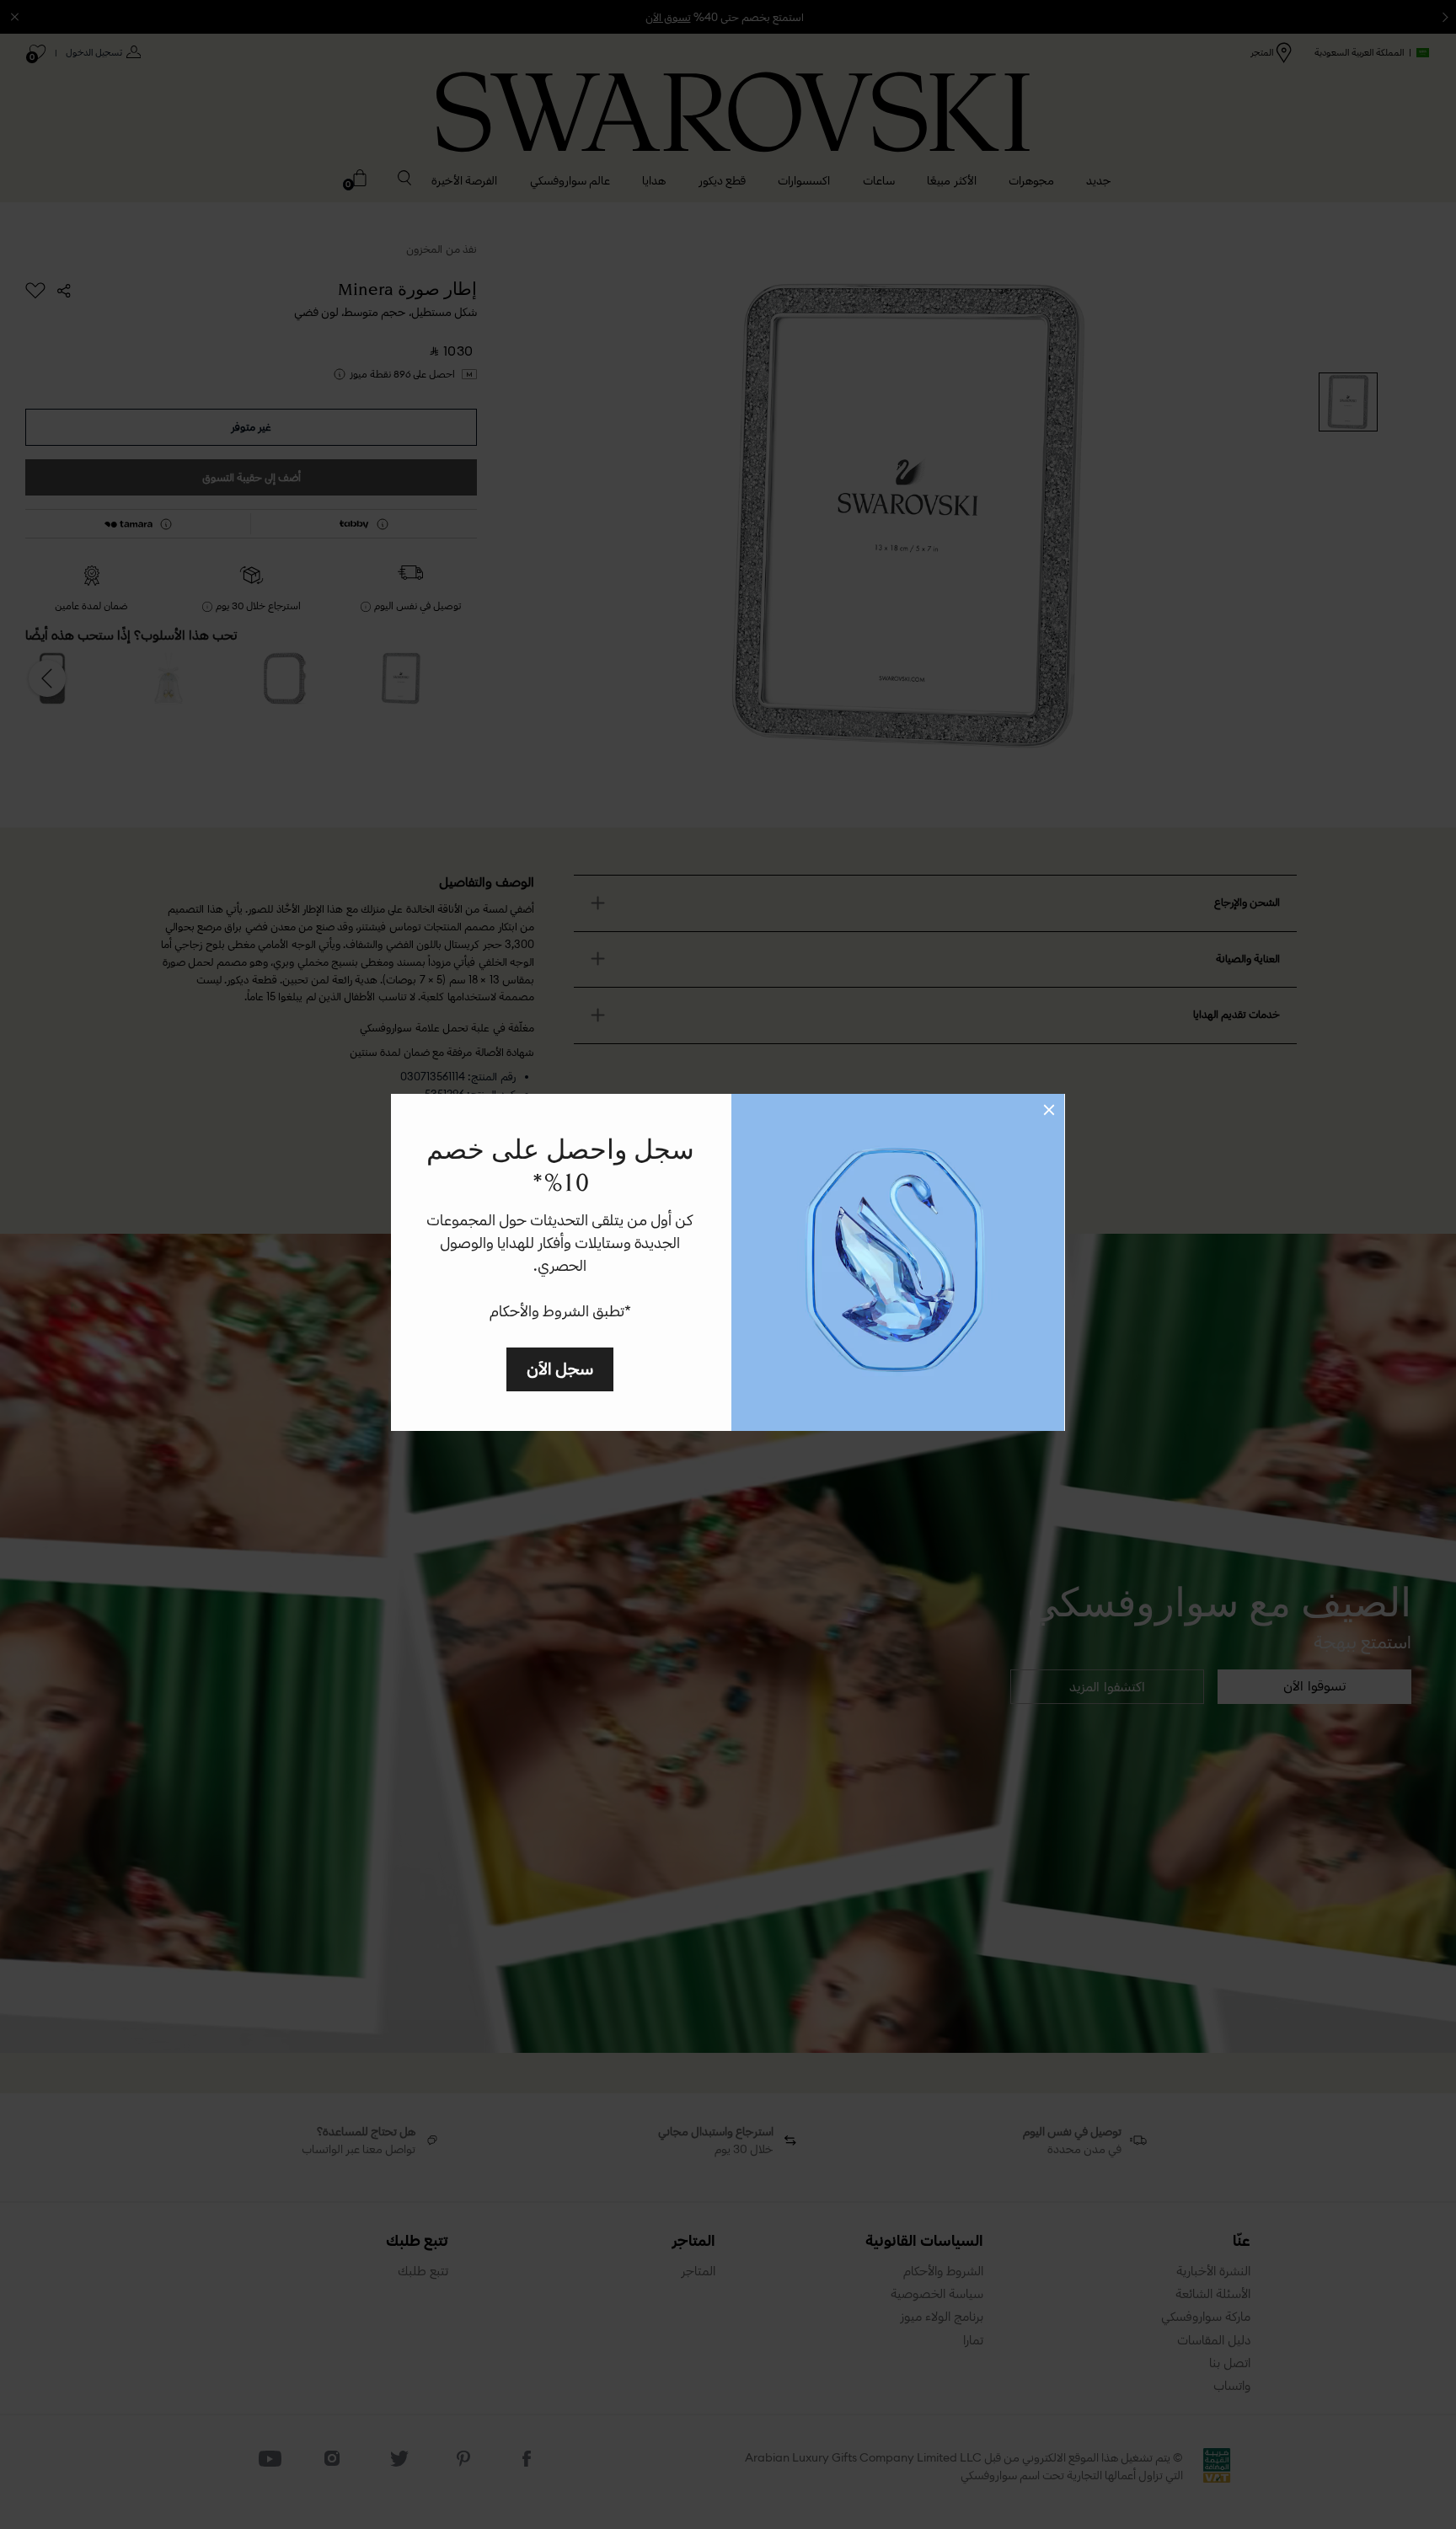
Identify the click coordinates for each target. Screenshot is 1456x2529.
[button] (1049, 1110)
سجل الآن (560, 1368)
